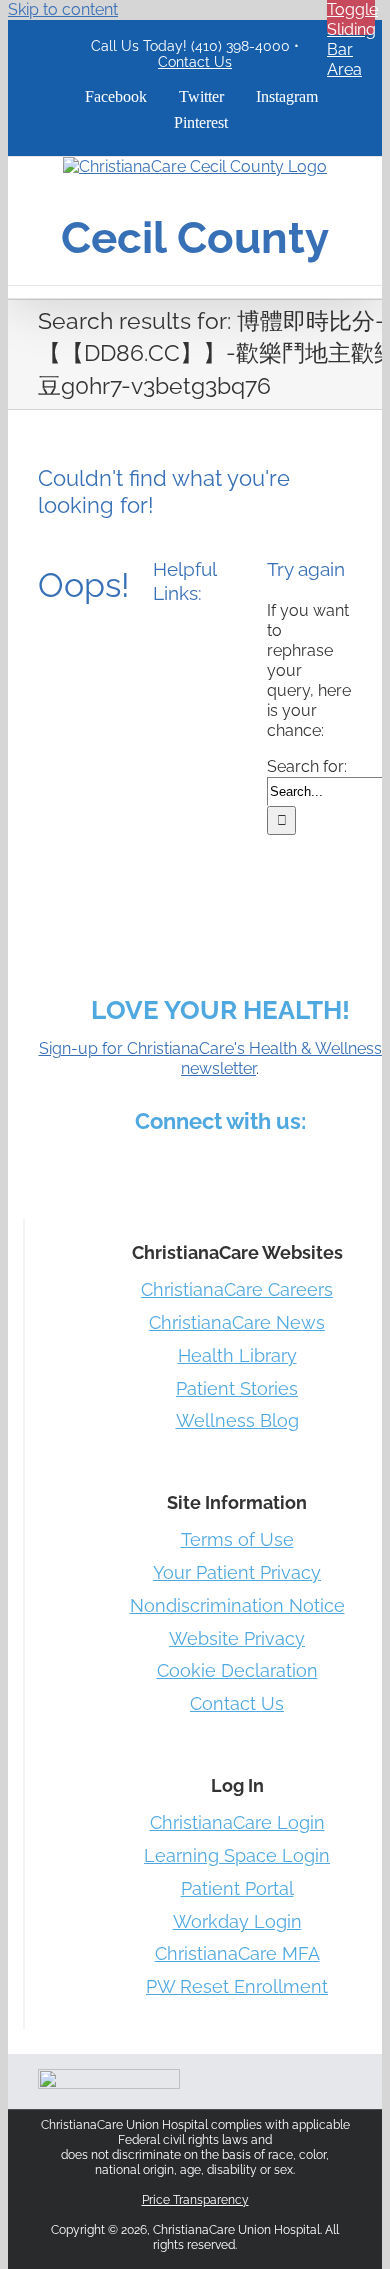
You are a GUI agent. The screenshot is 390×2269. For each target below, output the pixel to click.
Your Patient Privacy (237, 1572)
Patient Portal (237, 1888)
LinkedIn (174, 1166)
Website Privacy (237, 1638)
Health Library (237, 1355)
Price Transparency (195, 2200)
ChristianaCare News (237, 1322)
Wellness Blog (237, 1420)
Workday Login (237, 1921)
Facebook (78, 1166)
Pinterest (270, 1166)
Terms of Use (237, 1539)
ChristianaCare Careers (237, 1289)
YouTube (328, 1166)
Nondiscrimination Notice (237, 1605)
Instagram (222, 1166)
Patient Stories (237, 1388)
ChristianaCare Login (237, 1822)
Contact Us (195, 62)
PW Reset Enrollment (237, 1986)
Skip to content (63, 9)
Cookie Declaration (237, 1670)
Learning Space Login (237, 1855)
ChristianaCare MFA (237, 1953)
